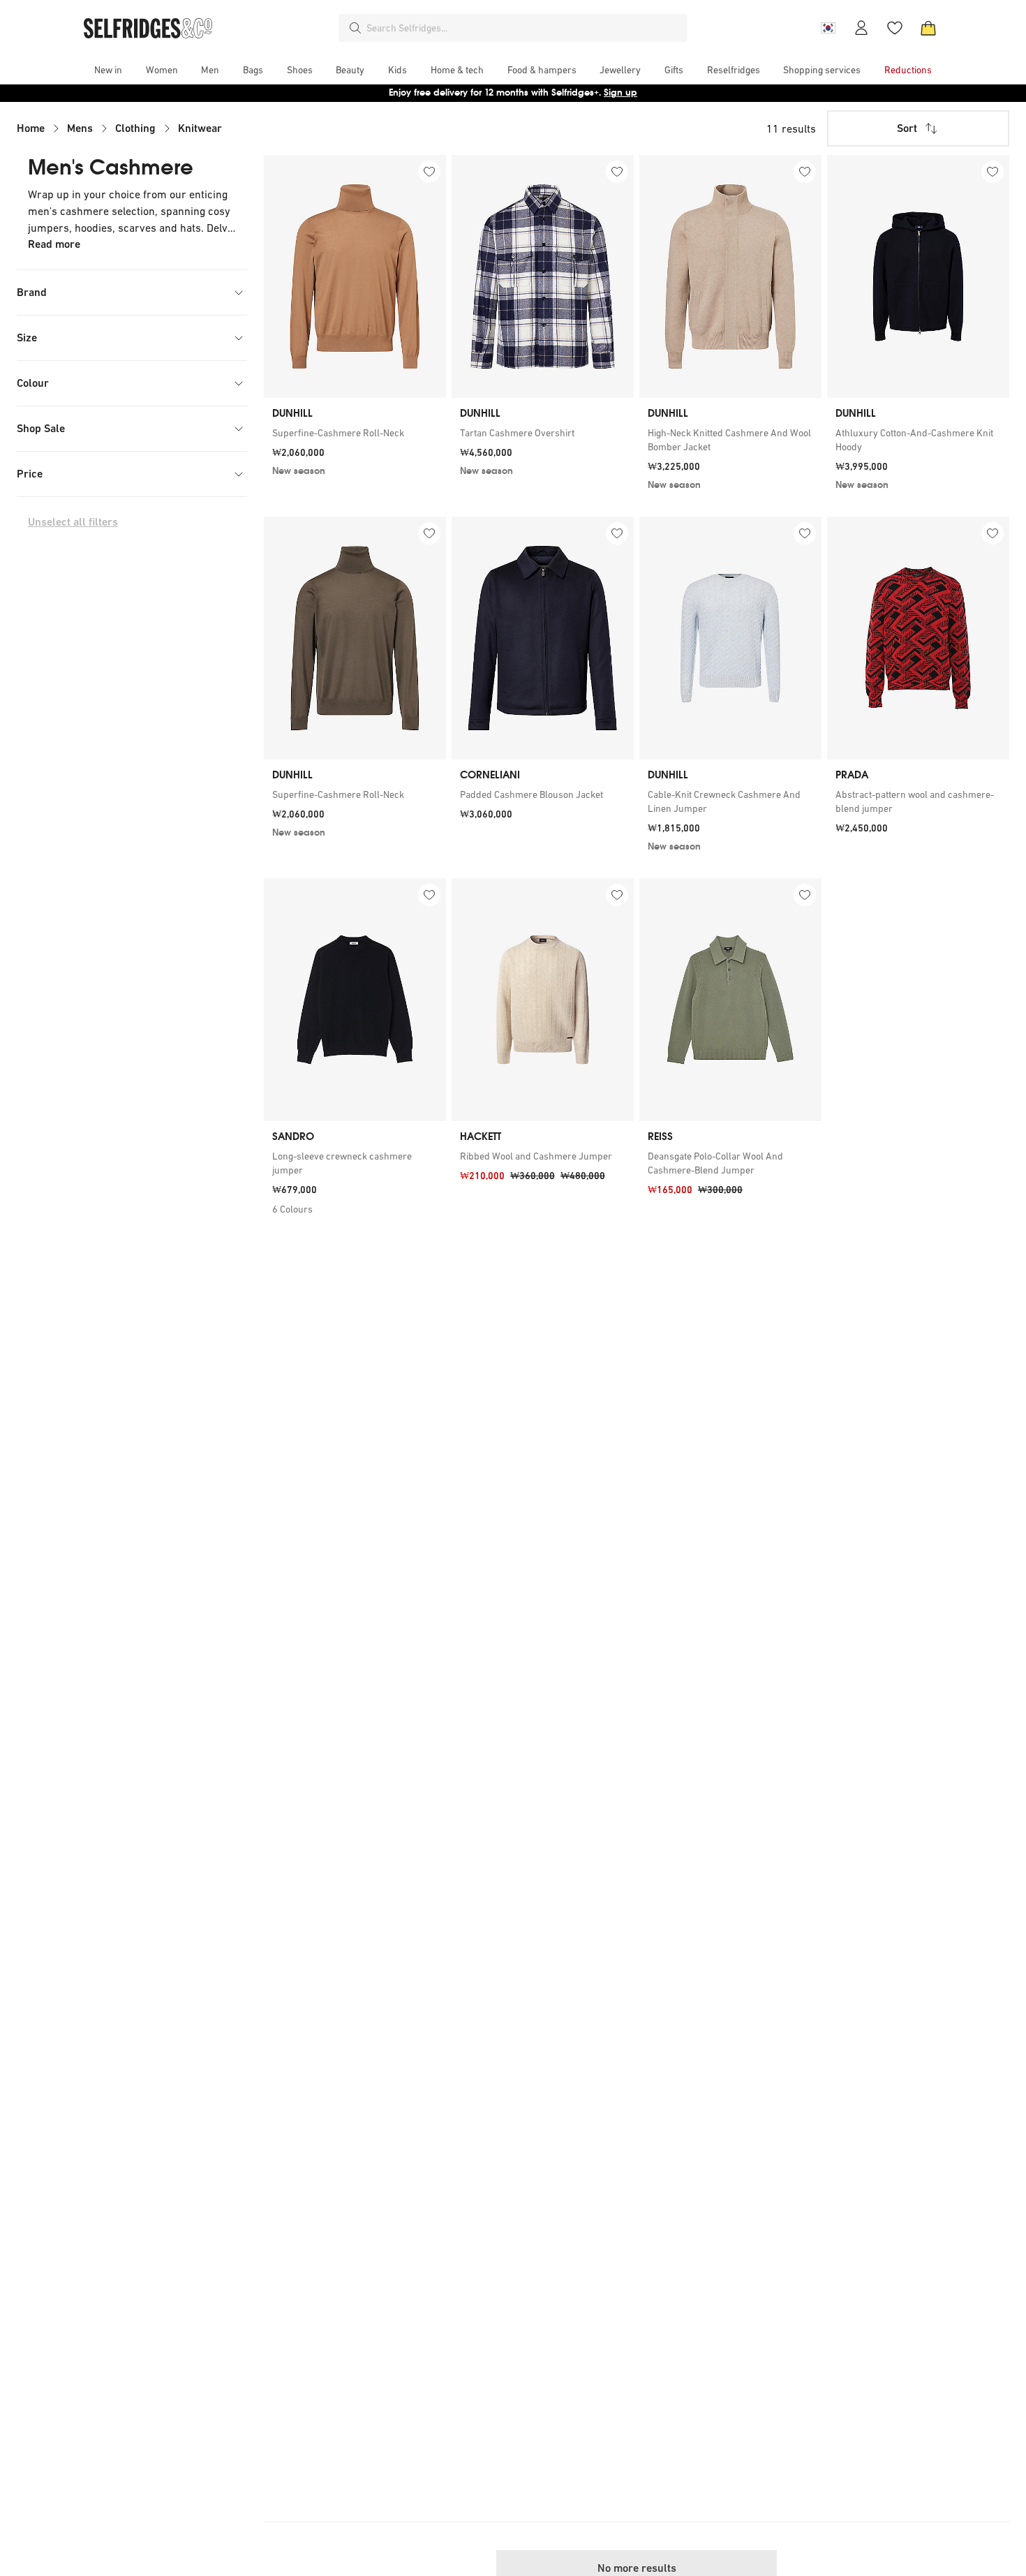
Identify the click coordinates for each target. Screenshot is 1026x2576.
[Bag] (928, 28)
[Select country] (828, 28)
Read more (54, 244)
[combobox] (524, 28)
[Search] (355, 28)
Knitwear (200, 128)
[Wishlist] (895, 28)
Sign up (620, 92)
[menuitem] (108, 70)
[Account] (861, 28)
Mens (80, 128)
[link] (355, 433)
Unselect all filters (73, 522)
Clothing (135, 128)
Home (31, 128)
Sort (907, 128)
